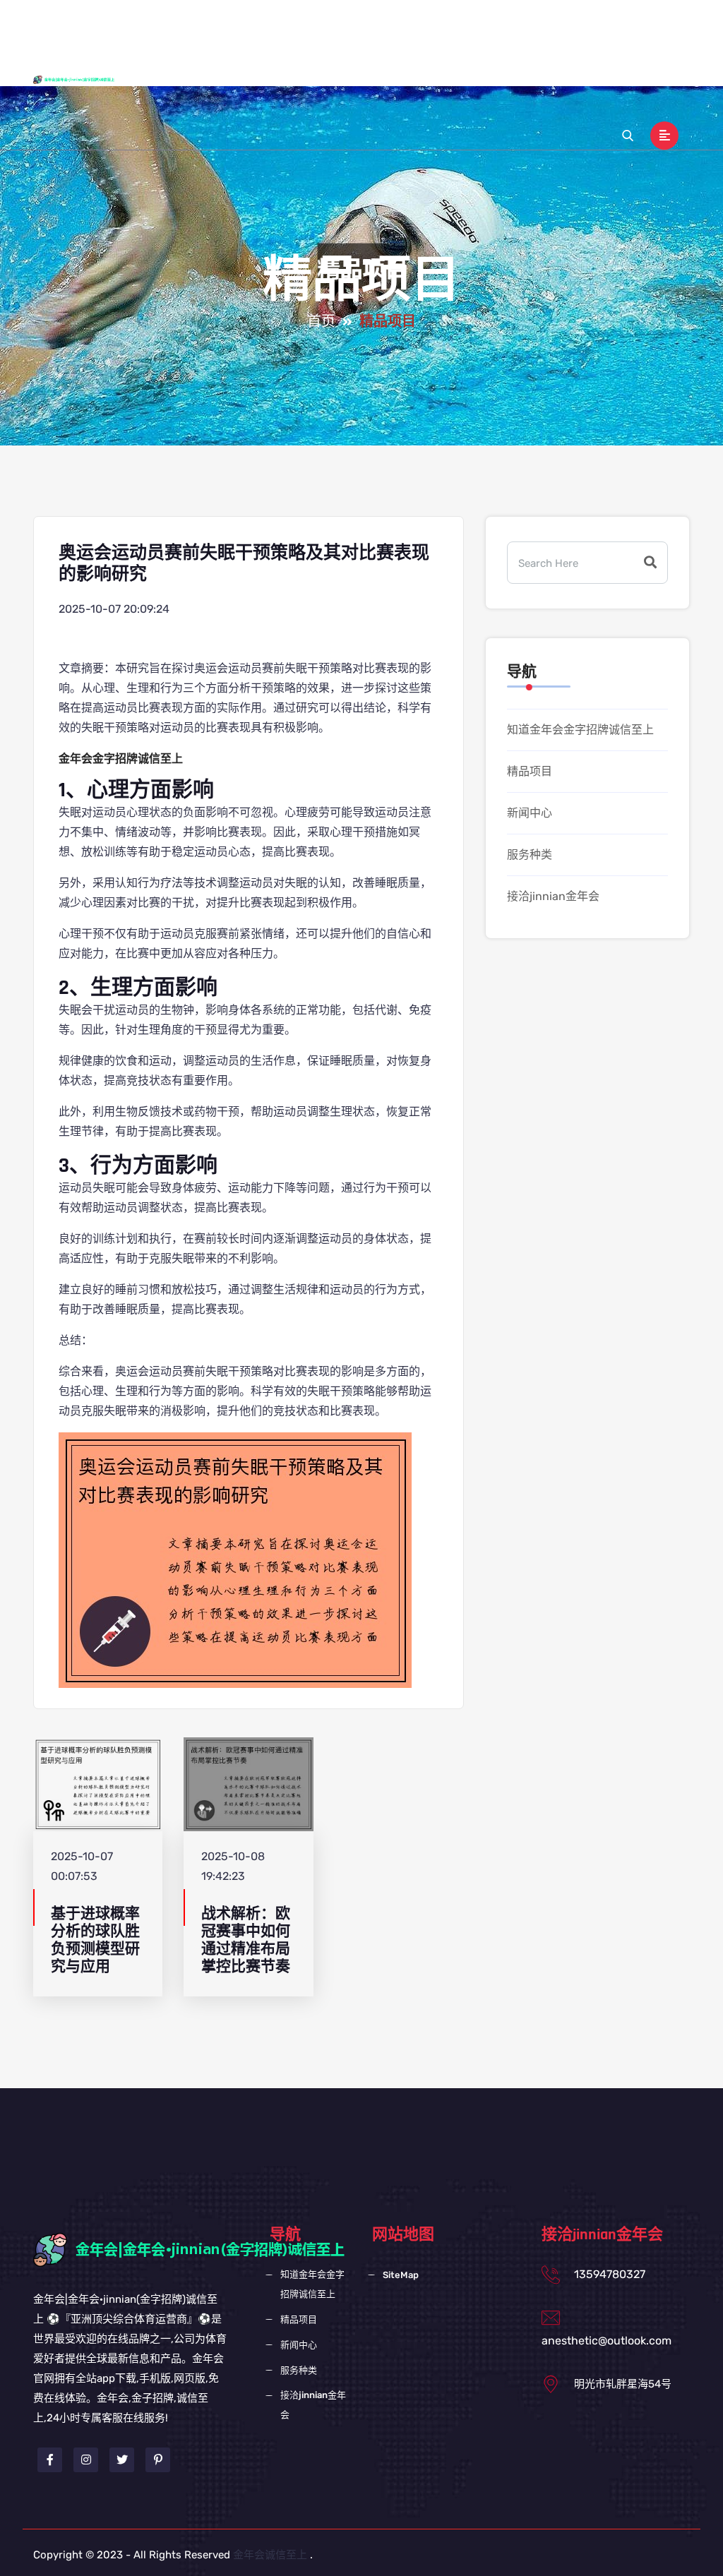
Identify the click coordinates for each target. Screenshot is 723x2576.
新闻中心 (527, 26)
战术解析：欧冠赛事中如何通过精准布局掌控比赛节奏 (246, 1940)
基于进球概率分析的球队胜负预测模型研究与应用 (95, 1940)
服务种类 (585, 26)
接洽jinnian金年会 (273, 80)
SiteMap (401, 2275)
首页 (321, 322)
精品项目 (469, 26)
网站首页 (251, 26)
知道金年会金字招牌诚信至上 (360, 26)
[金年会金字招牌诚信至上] (85, 79)
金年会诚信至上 (270, 2555)
